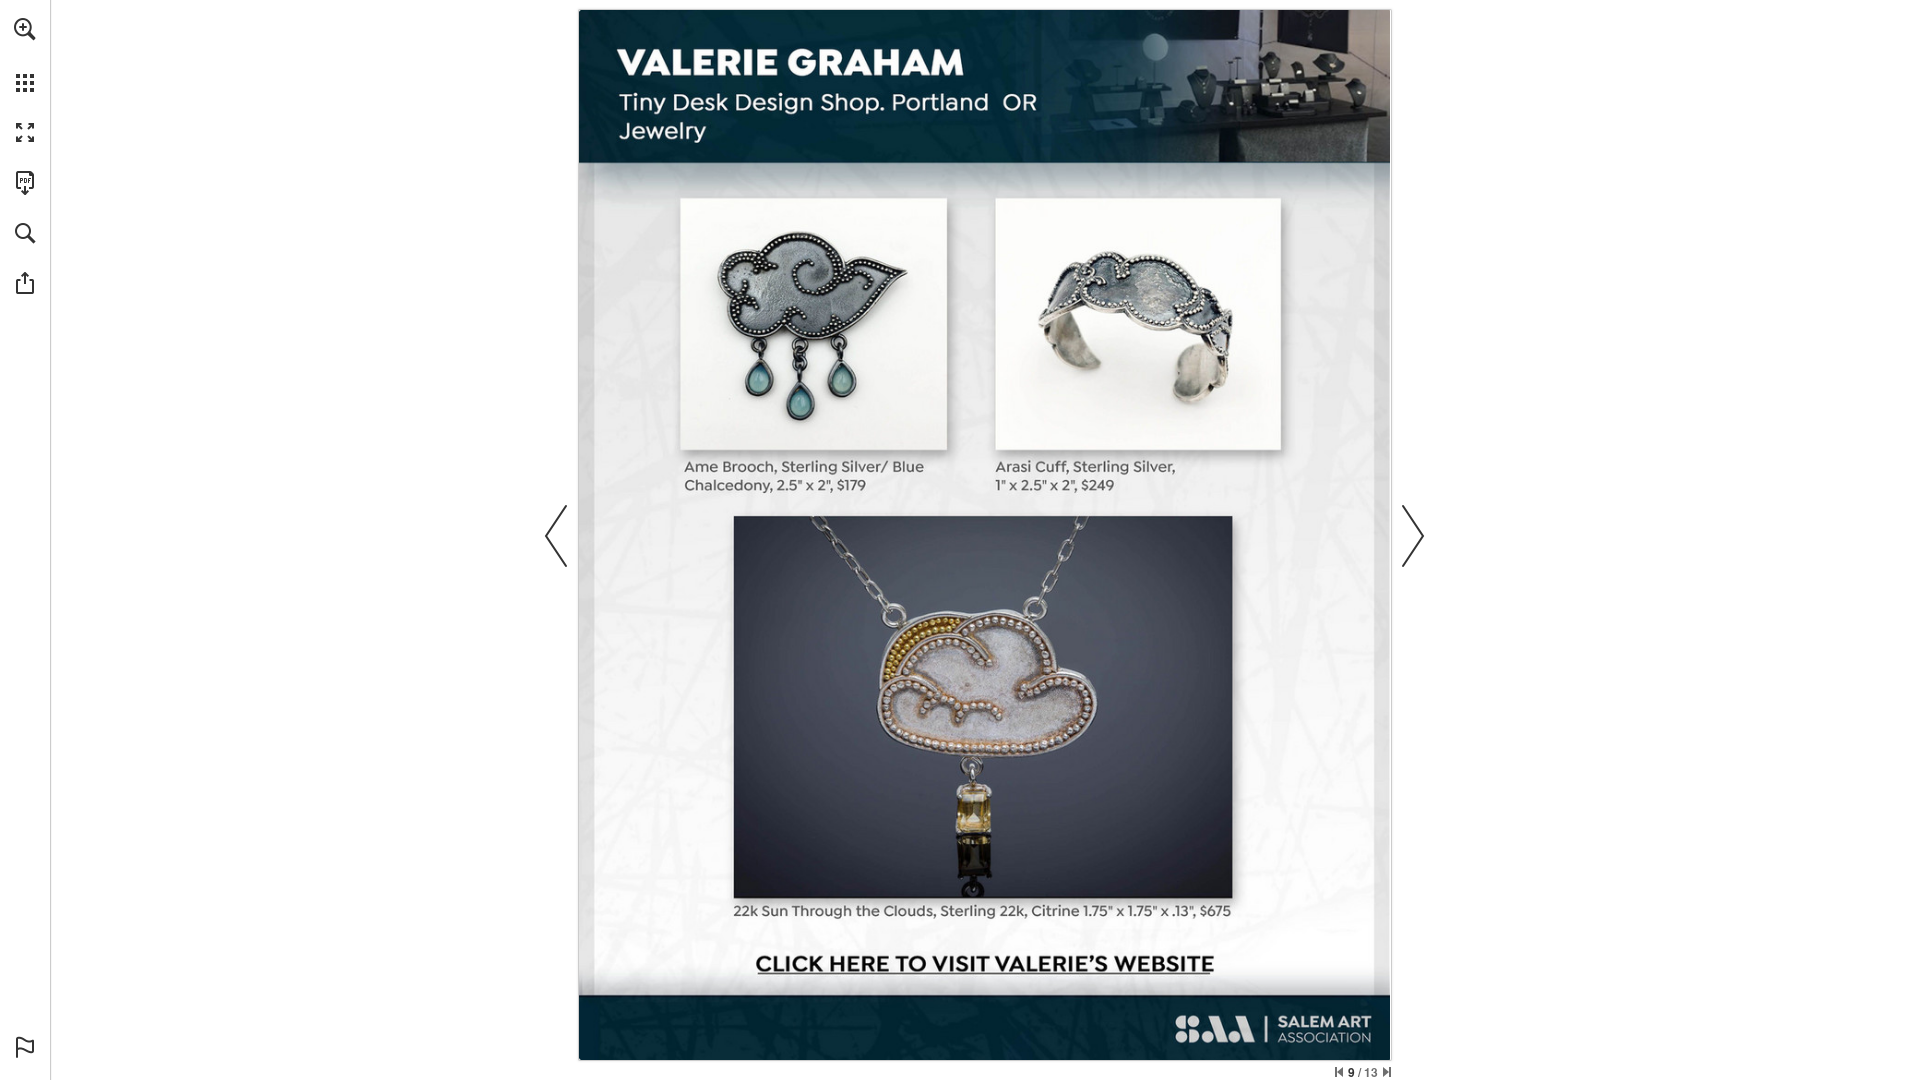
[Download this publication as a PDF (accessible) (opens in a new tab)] (25, 183)
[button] (25, 29)
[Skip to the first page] (1339, 1072)
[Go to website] (981, 966)
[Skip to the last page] (1387, 1072)
